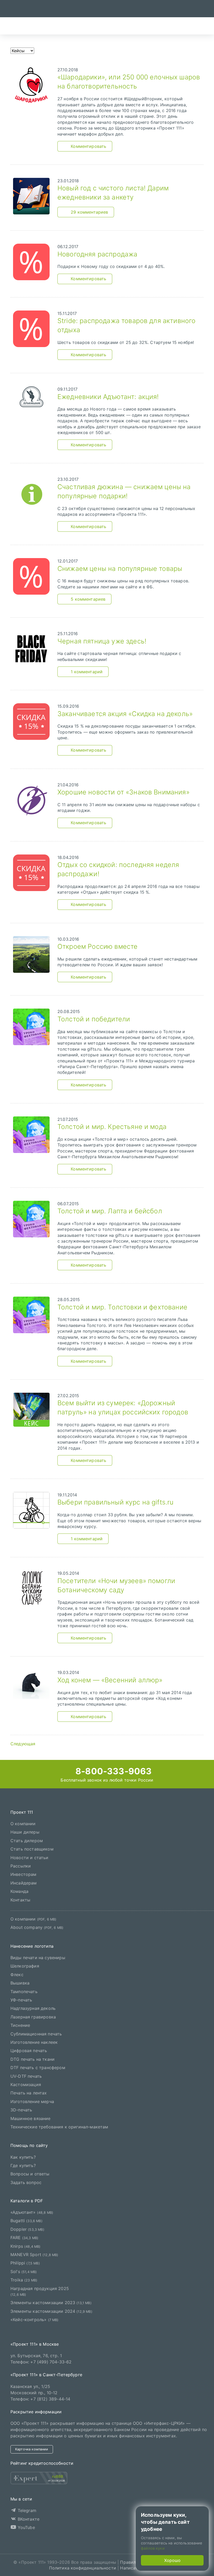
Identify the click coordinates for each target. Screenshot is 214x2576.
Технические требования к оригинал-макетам (59, 2127)
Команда (19, 1891)
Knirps (26, 2246)
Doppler (27, 2229)
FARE (24, 2238)
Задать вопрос (26, 2182)
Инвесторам (23, 1874)
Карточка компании (32, 2449)
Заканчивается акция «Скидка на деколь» (125, 714)
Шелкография (25, 1966)
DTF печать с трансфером (38, 2068)
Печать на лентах (29, 2093)
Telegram (26, 2510)
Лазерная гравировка (33, 2017)
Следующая (23, 1744)
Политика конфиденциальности (83, 2568)
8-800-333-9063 (112, 1771)
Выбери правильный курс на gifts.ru (115, 1502)
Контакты (20, 1900)
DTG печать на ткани (32, 2059)
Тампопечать (24, 1991)
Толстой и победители (94, 1019)
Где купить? (23, 2165)
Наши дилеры (25, 1832)
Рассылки (21, 1866)
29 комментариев (89, 212)
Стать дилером (27, 1840)
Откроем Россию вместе (97, 946)
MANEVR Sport (34, 2255)
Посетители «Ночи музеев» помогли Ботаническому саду (116, 1585)
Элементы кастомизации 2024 (51, 2311)
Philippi (25, 2263)
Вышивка (20, 1983)
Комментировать (88, 146)
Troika (24, 2280)
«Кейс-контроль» (35, 2320)
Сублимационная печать (36, 2034)
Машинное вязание (31, 2118)
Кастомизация (26, 2085)
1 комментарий (87, 672)
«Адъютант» (32, 2212)
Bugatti (26, 2221)
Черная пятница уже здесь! (102, 641)
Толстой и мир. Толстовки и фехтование (122, 1307)
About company (37, 1927)
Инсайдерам (24, 1883)
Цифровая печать (29, 2051)
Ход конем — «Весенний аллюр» (110, 1680)
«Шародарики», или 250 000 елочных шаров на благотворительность (129, 82)
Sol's (24, 2271)
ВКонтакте (28, 2519)
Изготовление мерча (32, 2101)
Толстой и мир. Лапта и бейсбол (110, 1211)
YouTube (25, 2527)
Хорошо (172, 2560)
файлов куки (153, 2548)
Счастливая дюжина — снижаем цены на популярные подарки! (124, 491)
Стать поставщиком (32, 1849)
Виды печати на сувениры (38, 1958)
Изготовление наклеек (34, 2042)
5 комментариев (88, 599)
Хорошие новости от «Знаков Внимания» (123, 792)
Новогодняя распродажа (97, 254)
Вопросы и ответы (30, 2174)
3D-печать (21, 2110)
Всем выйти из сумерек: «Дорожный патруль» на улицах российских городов (123, 1407)
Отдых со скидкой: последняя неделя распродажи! (118, 869)
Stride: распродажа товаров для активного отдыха (126, 325)
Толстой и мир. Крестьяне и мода (112, 1127)
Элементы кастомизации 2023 (51, 2303)
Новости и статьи (29, 1857)
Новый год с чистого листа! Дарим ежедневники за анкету (113, 193)
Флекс (17, 1975)
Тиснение (20, 2025)
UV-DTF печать (26, 2076)
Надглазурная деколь (33, 2008)
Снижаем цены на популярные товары (120, 569)
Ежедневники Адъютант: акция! (108, 397)
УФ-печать (21, 2000)
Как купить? (23, 2157)
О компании (23, 1824)
